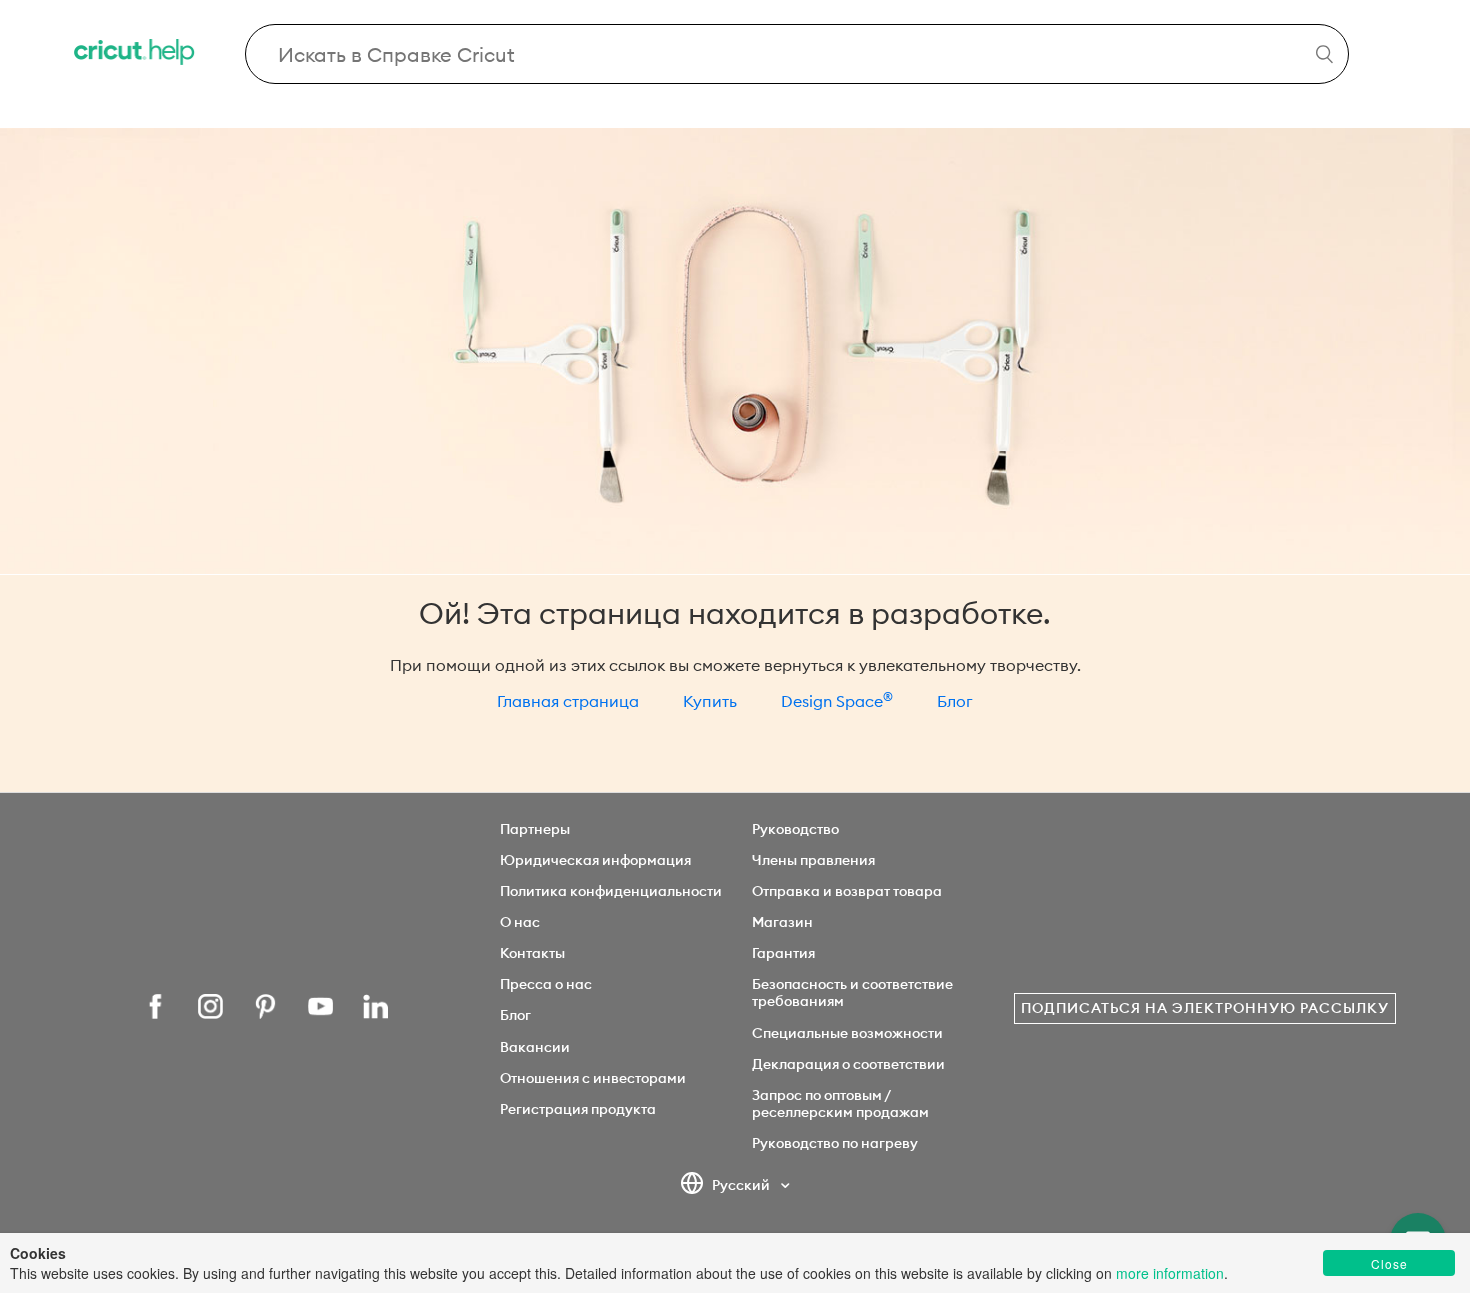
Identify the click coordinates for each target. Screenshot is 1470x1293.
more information (1170, 1273)
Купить (710, 701)
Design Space (837, 701)
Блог (955, 701)
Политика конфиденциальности (611, 891)
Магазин (782, 922)
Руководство (795, 829)
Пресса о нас (546, 984)
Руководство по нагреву (835, 1143)
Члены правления (813, 860)
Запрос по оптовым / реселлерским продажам (840, 1103)
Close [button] (1389, 1263)
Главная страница (568, 701)
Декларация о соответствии (848, 1064)
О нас (520, 922)
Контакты (532, 953)
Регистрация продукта (578, 1109)
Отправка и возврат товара (847, 891)
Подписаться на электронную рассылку (1205, 1008)
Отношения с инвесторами (593, 1078)
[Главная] (136, 54)
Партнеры (535, 829)
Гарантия (783, 953)
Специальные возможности (847, 1033)
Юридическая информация (595, 860)
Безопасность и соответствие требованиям (852, 992)
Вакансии (535, 1047)
